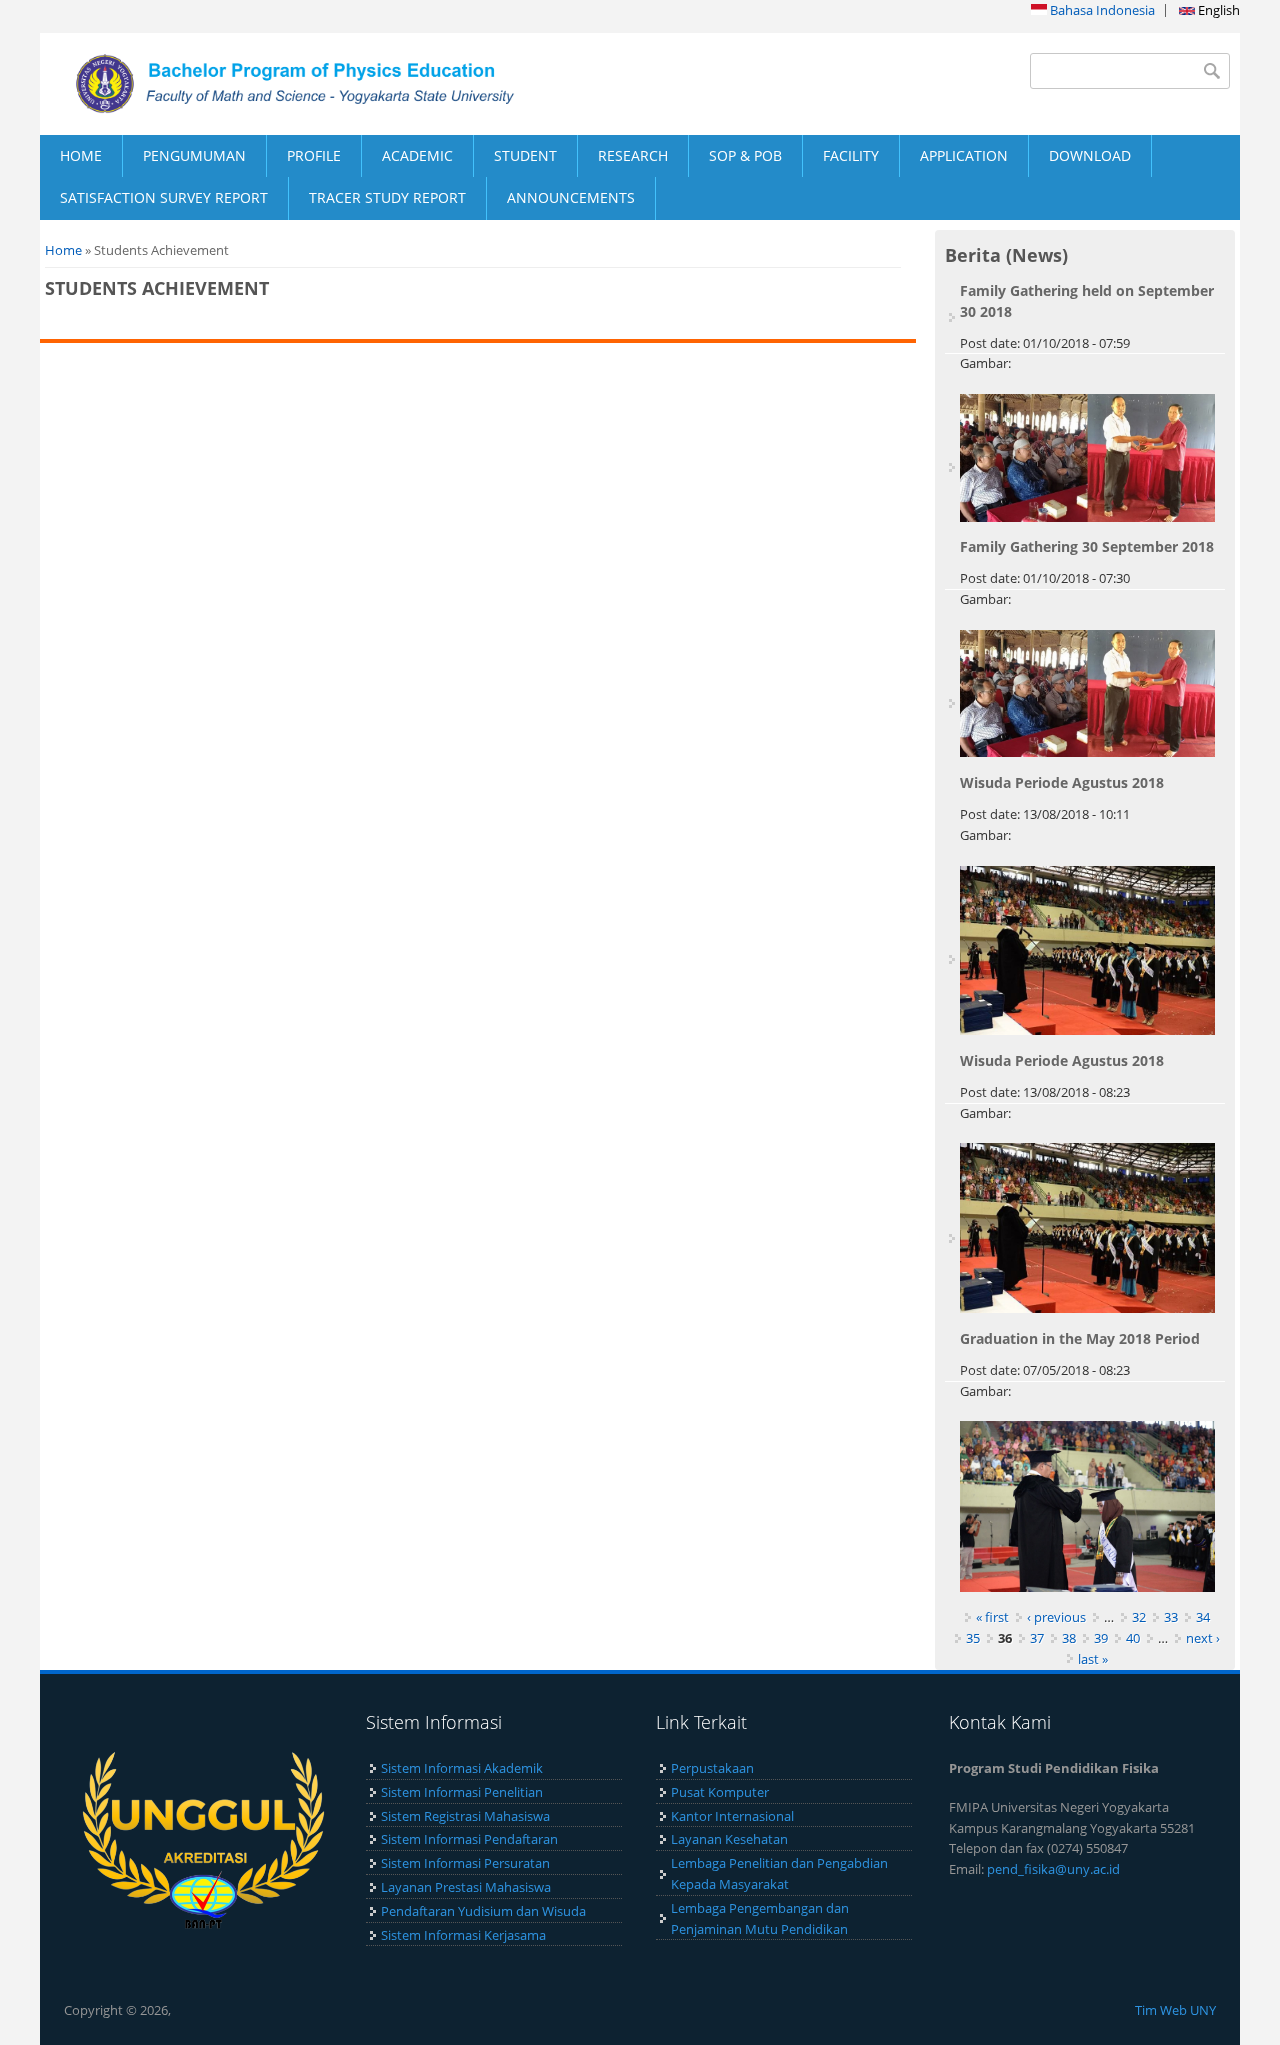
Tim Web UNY (1175, 2010)
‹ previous (1056, 1617)
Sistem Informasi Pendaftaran (469, 1839)
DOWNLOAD (1090, 155)
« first (992, 1617)
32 (1139, 1617)
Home (63, 250)
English (1217, 10)
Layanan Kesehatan (729, 1839)
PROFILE (314, 155)
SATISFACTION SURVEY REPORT (164, 197)
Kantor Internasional (732, 1816)
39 (1101, 1638)
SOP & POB (745, 155)
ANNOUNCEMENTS (571, 197)
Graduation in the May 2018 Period (1080, 1338)
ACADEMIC (417, 155)
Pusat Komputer (720, 1792)
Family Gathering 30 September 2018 (1087, 546)
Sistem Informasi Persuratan (465, 1863)
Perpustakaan (712, 1768)
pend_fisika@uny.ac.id (1053, 1869)
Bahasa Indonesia (1101, 10)
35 (973, 1638)
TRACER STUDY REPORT (387, 197)
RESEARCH (633, 155)
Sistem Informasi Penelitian (462, 1792)
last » (1093, 1659)
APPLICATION (964, 155)
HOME (81, 155)
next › (1203, 1638)
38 (1069, 1638)
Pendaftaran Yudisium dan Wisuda (483, 1911)
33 (1171, 1617)
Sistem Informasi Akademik (462, 1768)
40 (1133, 1638)
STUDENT (525, 155)
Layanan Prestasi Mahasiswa (466, 1887)
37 (1037, 1638)
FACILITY (851, 155)
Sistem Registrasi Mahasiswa (465, 1816)
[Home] (340, 84)
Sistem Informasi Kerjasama (463, 1935)
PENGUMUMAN (194, 155)
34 (1203, 1617)
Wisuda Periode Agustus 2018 (1062, 782)
